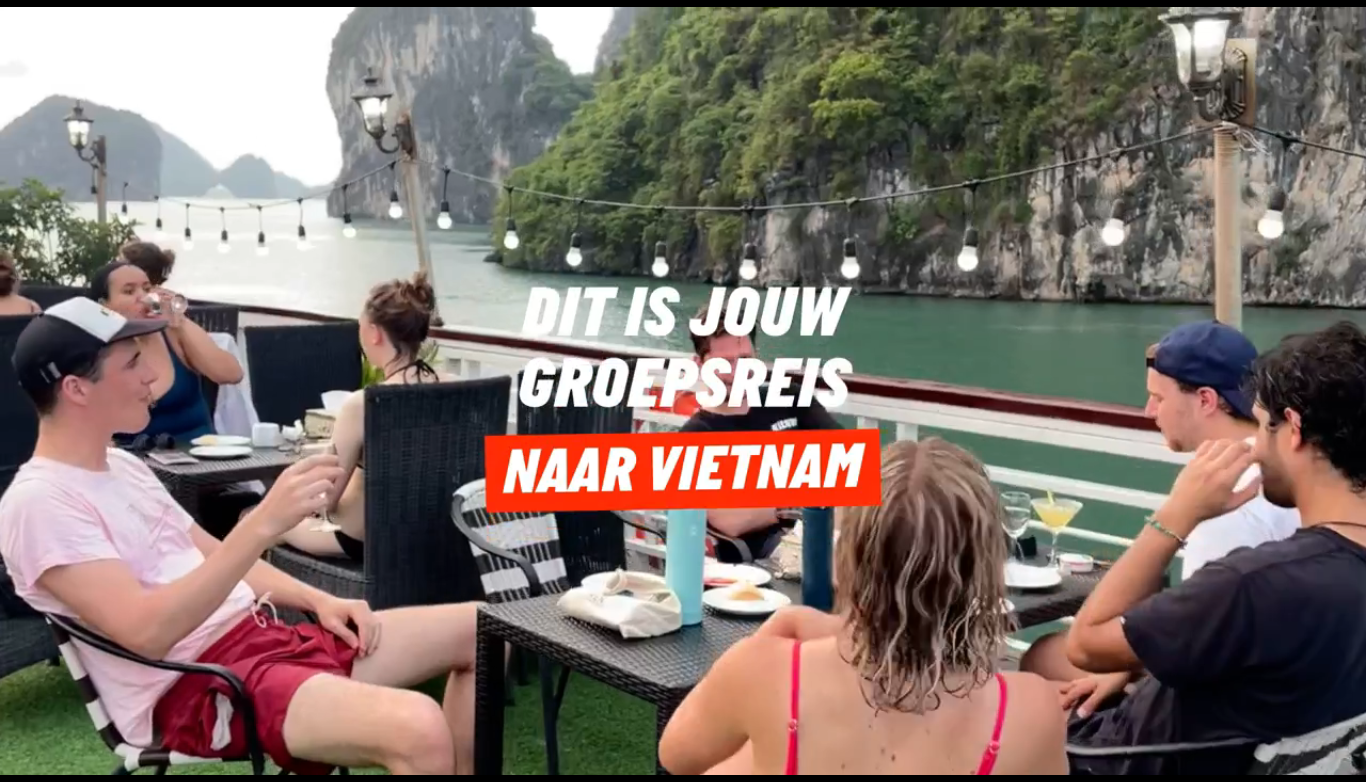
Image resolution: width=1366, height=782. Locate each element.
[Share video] (1342, 24)
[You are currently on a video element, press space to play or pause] (683, 391)
